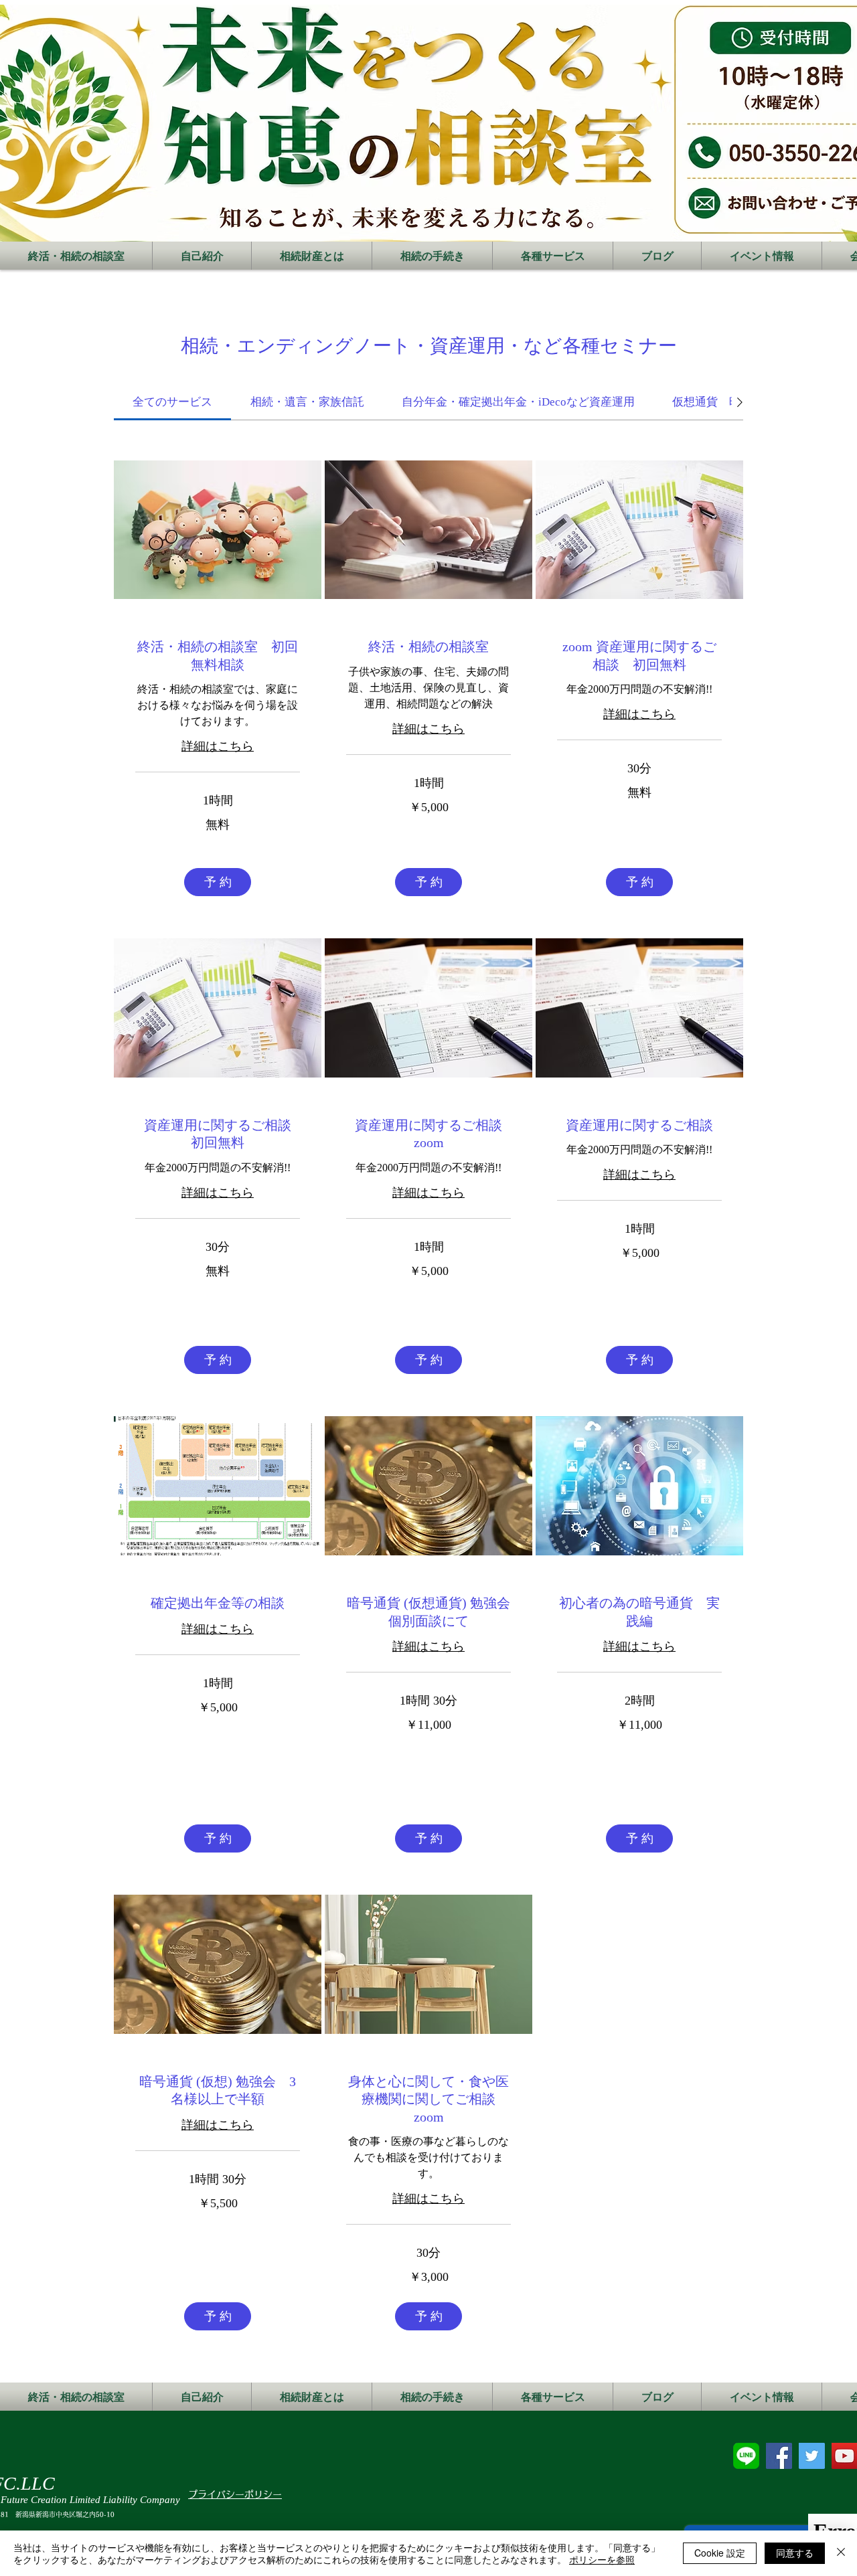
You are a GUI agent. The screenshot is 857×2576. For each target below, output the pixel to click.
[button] (218, 882)
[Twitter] (812, 2456)
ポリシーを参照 (602, 2559)
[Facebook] (779, 2456)
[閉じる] (841, 2553)
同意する (795, 2553)
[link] (172, 402)
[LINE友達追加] (746, 2456)
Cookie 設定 (720, 2553)
